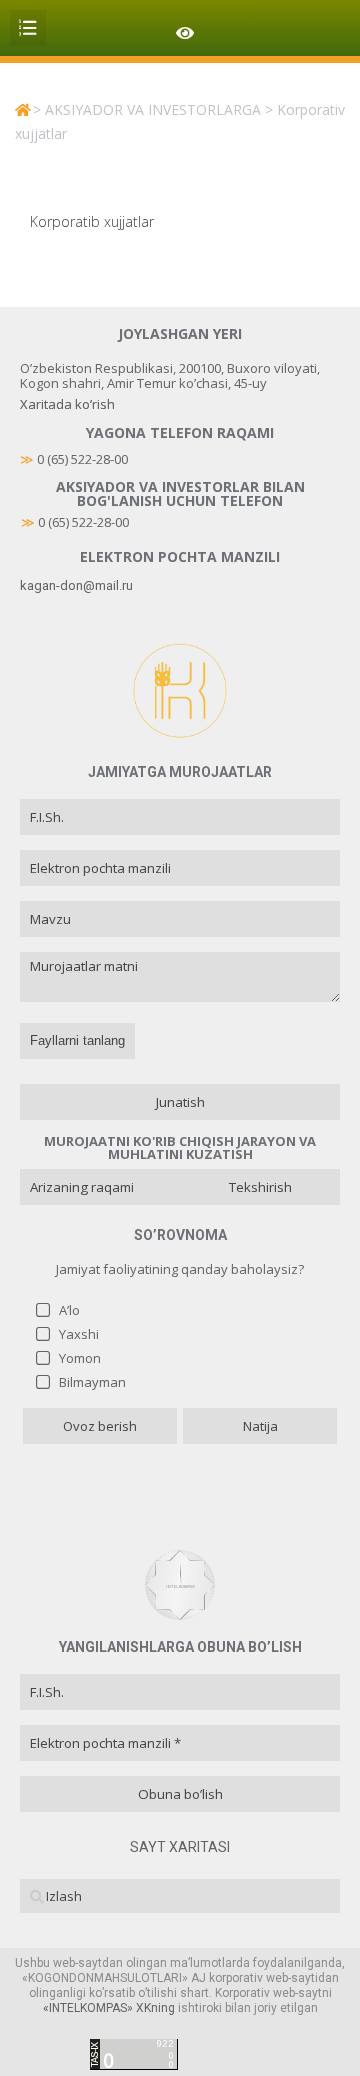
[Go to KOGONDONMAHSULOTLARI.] (22, 109)
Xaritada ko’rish (67, 404)
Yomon (80, 1358)
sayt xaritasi (180, 1847)
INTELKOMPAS (88, 2008)
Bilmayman (92, 1382)
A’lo (69, 1310)
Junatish (180, 1102)
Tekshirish (260, 1187)
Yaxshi (79, 1334)
